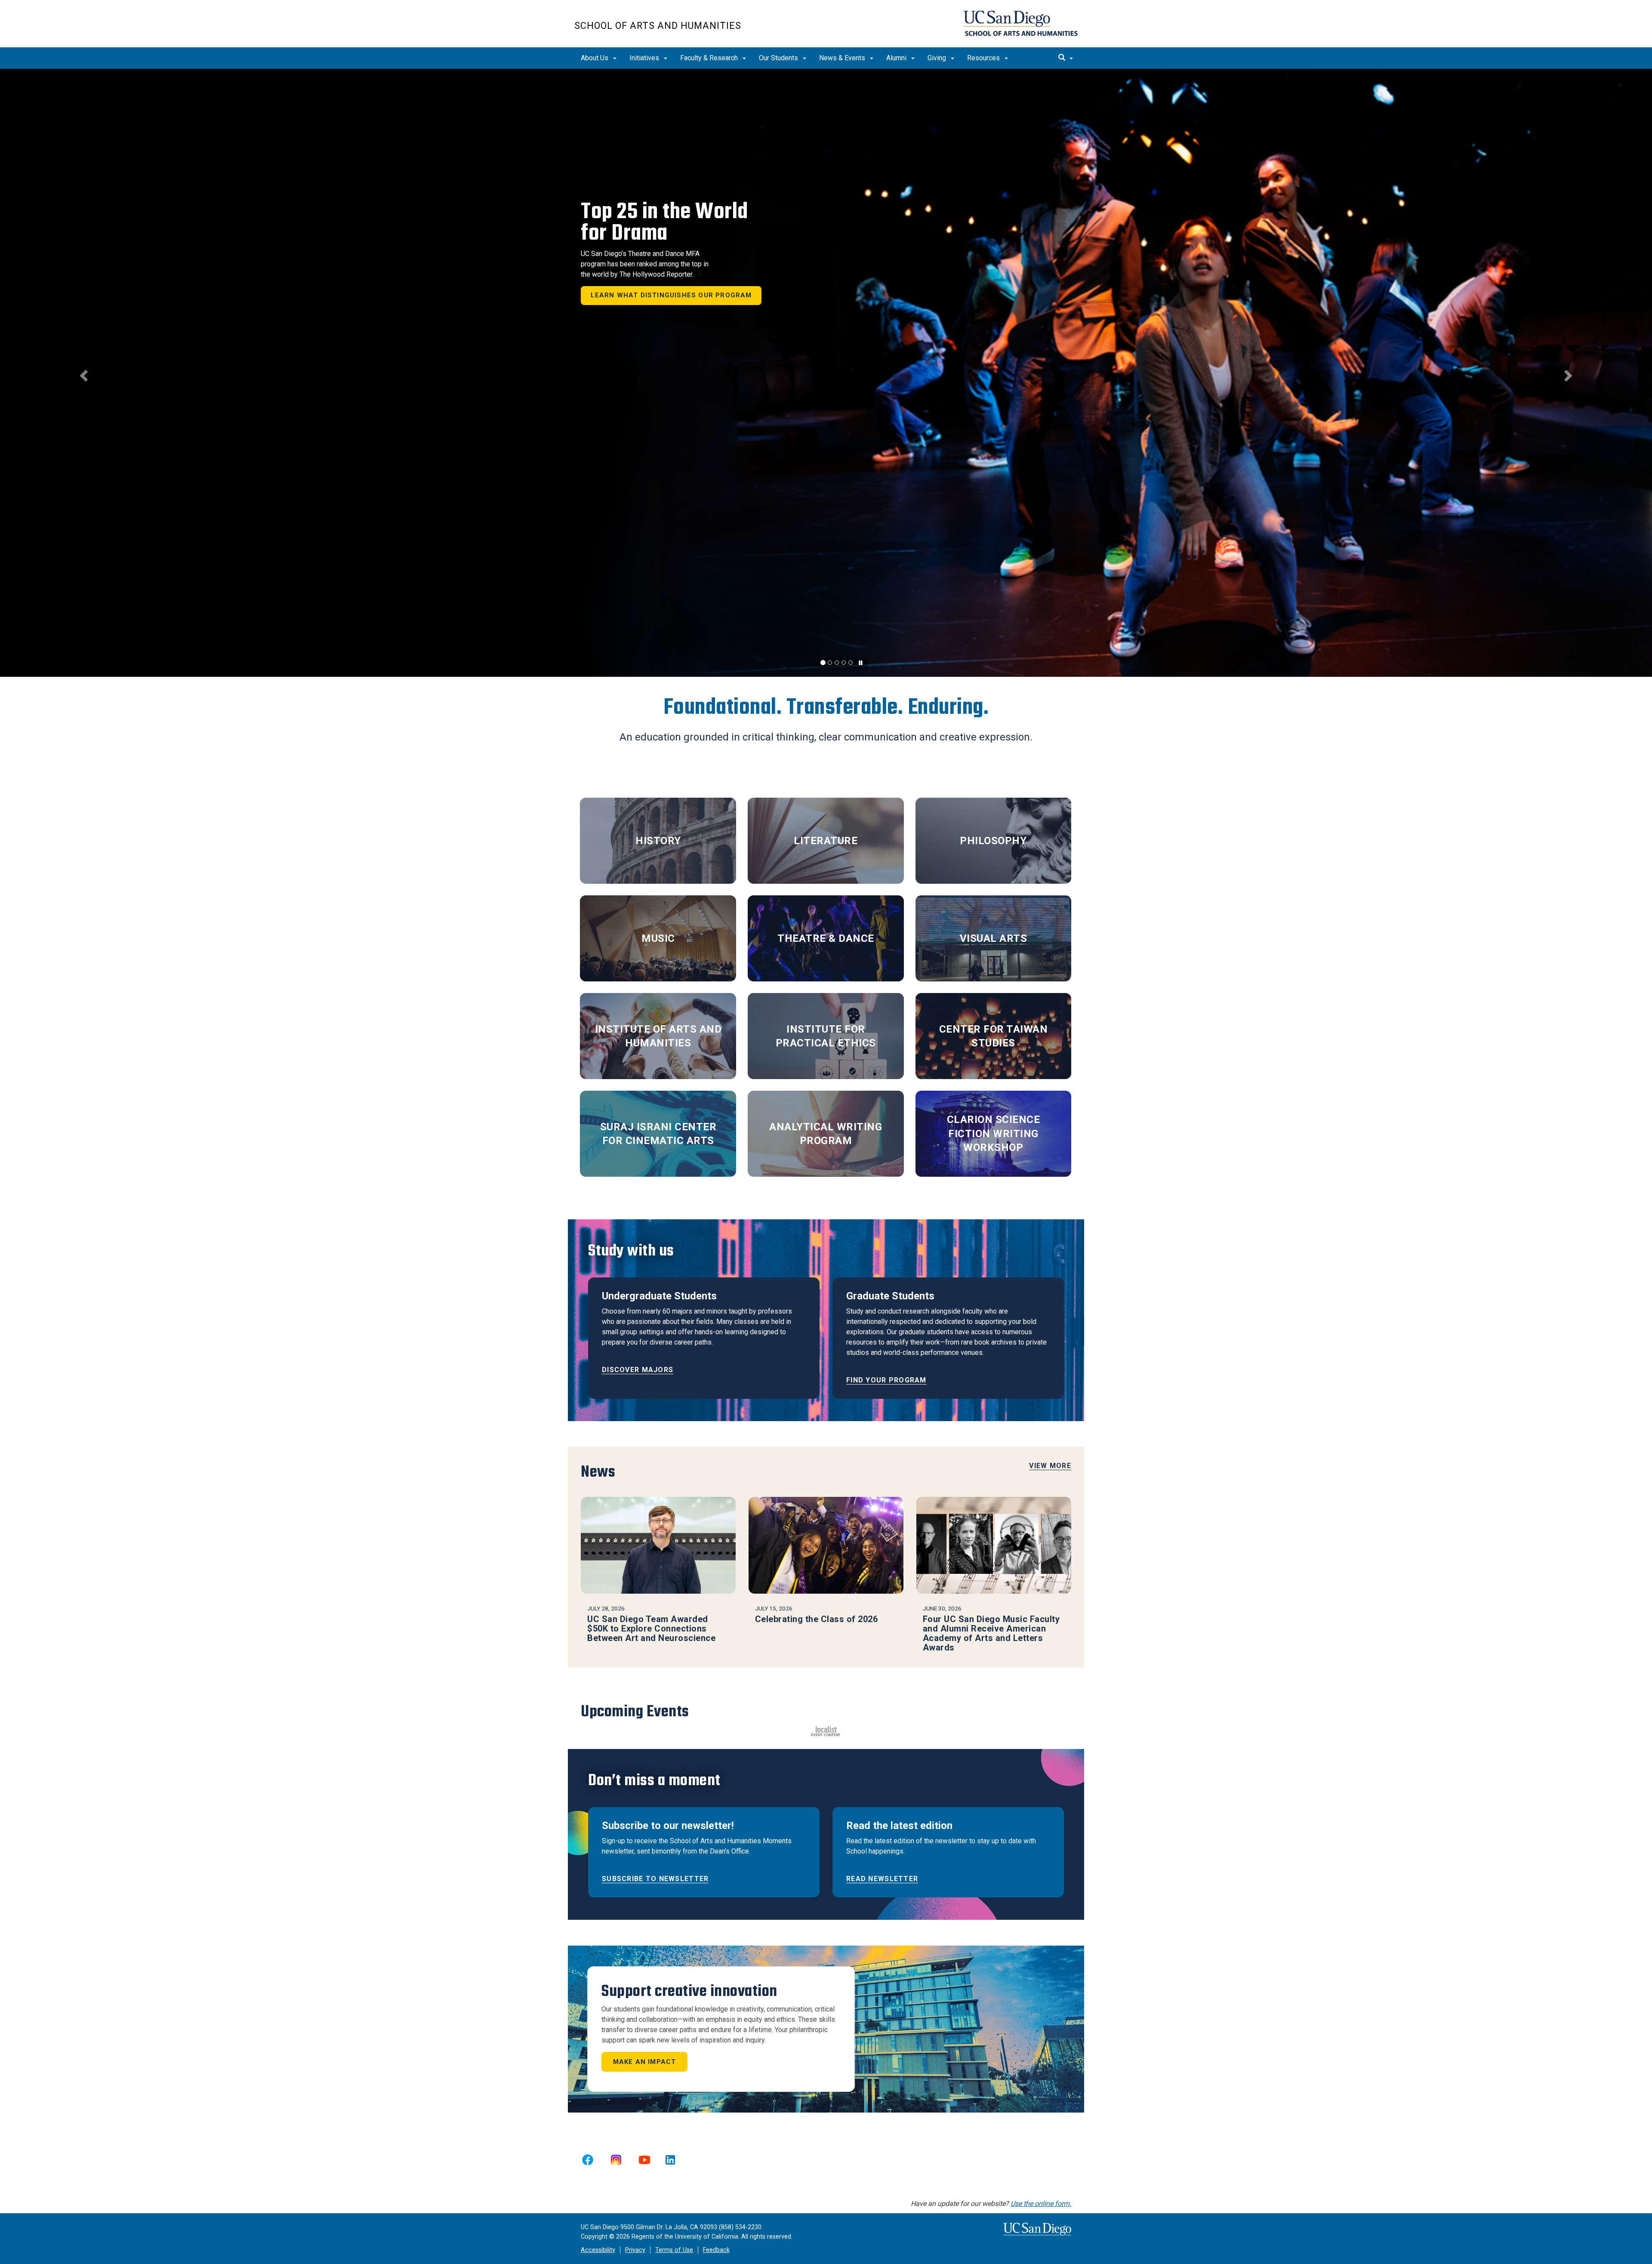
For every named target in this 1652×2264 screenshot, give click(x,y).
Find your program (886, 1380)
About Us (595, 58)
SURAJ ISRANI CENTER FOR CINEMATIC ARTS (658, 1134)
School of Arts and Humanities (658, 26)
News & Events (843, 58)
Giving (938, 58)
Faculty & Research (710, 58)
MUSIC (658, 938)
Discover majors (638, 1370)
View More (1050, 1466)
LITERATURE (826, 841)
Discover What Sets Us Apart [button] (663, 322)
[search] (1066, 58)
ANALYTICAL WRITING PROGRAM (826, 1134)
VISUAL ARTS (994, 938)
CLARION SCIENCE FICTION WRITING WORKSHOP (994, 1134)
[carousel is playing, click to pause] (861, 663)
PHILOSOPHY (993, 841)
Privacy (635, 2250)
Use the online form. (1041, 2204)
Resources (984, 58)
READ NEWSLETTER (882, 1879)
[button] (83, 373)
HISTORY (658, 841)
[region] (826, 373)
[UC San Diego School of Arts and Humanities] (1020, 23)
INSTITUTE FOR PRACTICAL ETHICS (826, 1036)
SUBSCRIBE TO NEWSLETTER (655, 1879)
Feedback (716, 2250)
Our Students (779, 58)
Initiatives (645, 58)
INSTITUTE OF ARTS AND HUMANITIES (658, 1036)
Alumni (897, 58)
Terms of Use (674, 2250)
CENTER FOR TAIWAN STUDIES (994, 1036)
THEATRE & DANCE (826, 938)
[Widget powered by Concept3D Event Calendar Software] (826, 1730)
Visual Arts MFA (682, 229)
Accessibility (598, 2250)
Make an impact (645, 2062)
